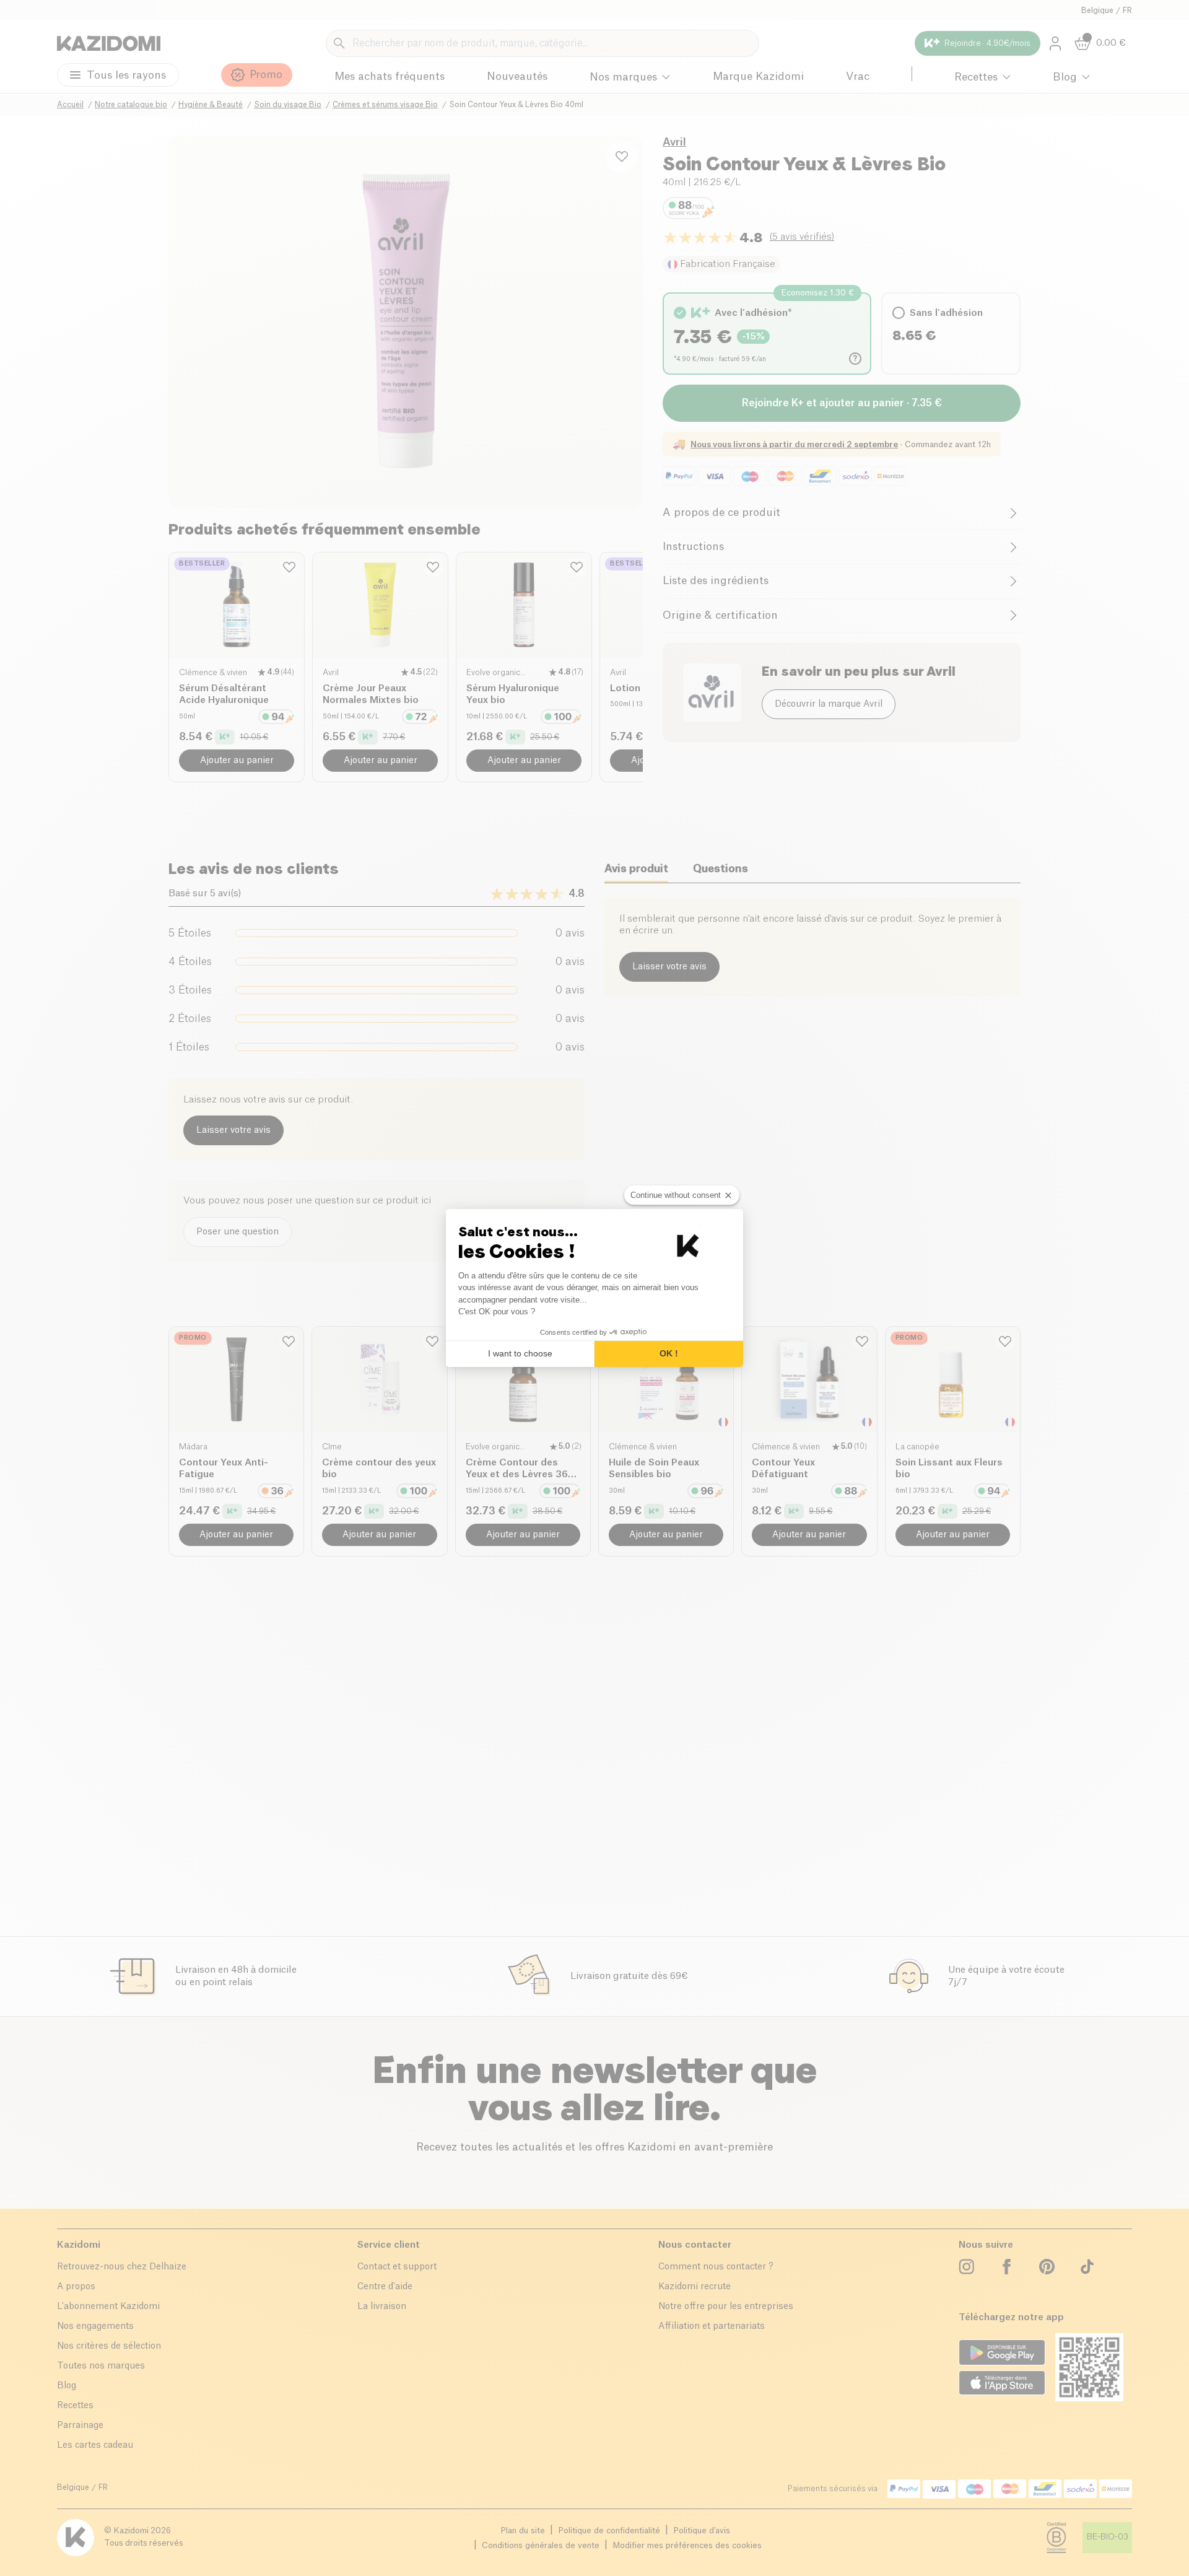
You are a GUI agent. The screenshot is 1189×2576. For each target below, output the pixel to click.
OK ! (669, 1353)
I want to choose (520, 1353)
